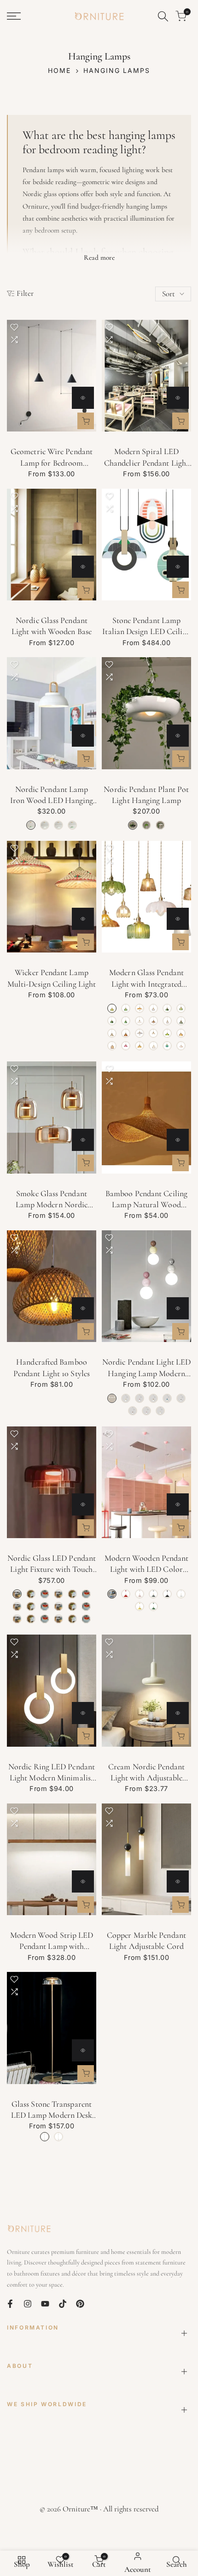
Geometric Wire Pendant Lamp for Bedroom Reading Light (52, 457)
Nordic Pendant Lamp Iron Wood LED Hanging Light (52, 795)
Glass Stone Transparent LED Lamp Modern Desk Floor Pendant (52, 2110)
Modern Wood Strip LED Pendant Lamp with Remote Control (52, 1941)
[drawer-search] (163, 16)
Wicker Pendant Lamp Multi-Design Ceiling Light (52, 978)
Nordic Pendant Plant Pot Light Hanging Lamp (146, 795)
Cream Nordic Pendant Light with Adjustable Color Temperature (146, 1773)
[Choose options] (86, 421)
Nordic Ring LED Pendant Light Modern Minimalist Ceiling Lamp (52, 1773)
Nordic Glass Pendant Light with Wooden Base (52, 626)
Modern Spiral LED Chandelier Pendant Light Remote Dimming (146, 457)
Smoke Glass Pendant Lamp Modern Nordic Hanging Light (52, 1199)
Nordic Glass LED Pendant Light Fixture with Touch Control (52, 1564)
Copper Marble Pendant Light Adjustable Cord (146, 1941)
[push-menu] (14, 16)
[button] (14, 327)
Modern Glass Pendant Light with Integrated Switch (146, 978)
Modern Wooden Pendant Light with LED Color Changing (147, 1564)
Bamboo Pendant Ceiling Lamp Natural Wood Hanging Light (146, 1199)
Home (59, 70)
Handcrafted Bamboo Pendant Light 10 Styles (52, 1367)
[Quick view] (83, 398)
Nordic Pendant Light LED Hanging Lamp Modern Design (146, 1368)
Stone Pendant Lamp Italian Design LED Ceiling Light (146, 626)
